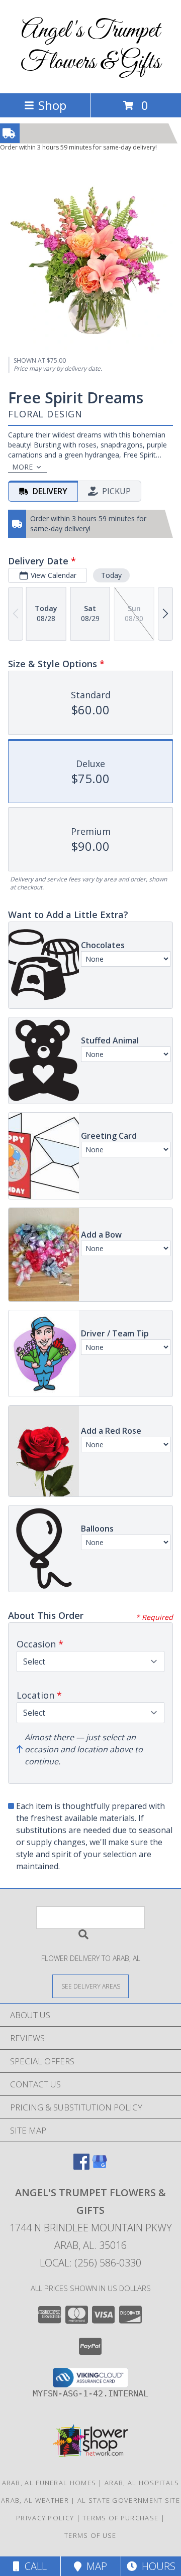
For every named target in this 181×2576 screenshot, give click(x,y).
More (22, 467)
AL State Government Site (129, 2500)
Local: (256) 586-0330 (90, 2263)
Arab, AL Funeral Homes (49, 2483)
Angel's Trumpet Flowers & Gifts (90, 47)
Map (94, 2566)
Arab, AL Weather (35, 2500)
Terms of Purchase (120, 2518)
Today (111, 575)
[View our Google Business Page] (100, 2166)
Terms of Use (90, 2535)
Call (33, 2566)
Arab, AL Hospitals (142, 2483)
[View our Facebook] (81, 2166)
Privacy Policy (45, 2518)
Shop (52, 105)
